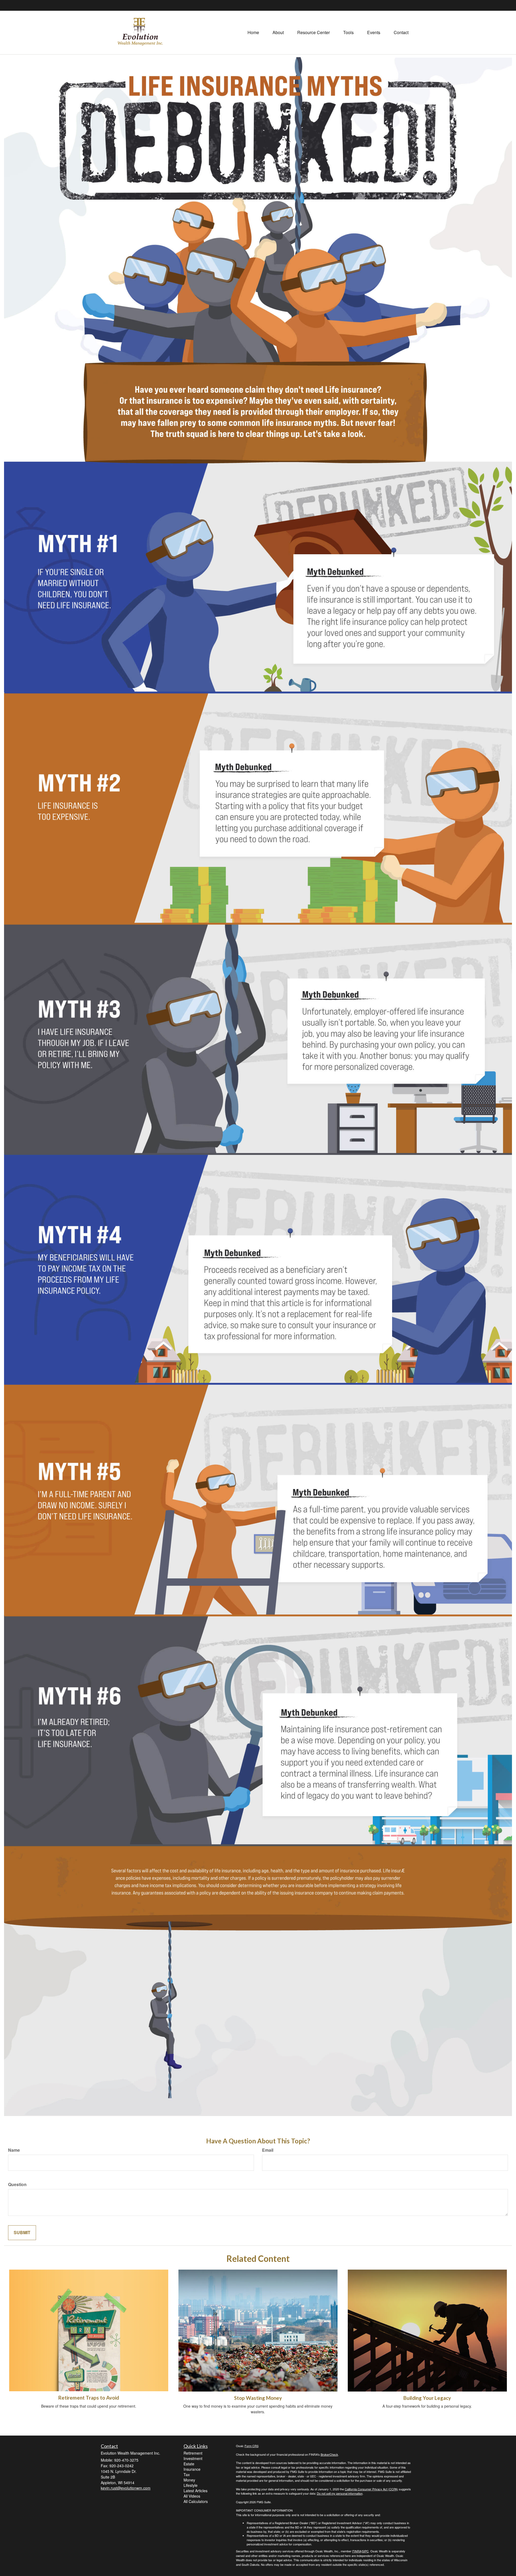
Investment (193, 2458)
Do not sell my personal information (340, 2493)
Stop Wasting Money (258, 2398)
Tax (187, 2474)
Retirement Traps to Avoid (89, 2398)
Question (17, 2184)
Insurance (192, 2469)
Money (189, 2480)
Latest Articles (196, 2491)
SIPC (365, 2551)
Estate (189, 2464)
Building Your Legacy (427, 2398)
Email (268, 2150)
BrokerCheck (329, 2454)
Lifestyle (191, 2485)
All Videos (192, 2496)
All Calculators (196, 2501)
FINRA (357, 2551)
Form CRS (252, 2446)
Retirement (193, 2453)
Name (14, 2150)
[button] (278, 32)
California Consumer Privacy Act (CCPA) (371, 2489)
